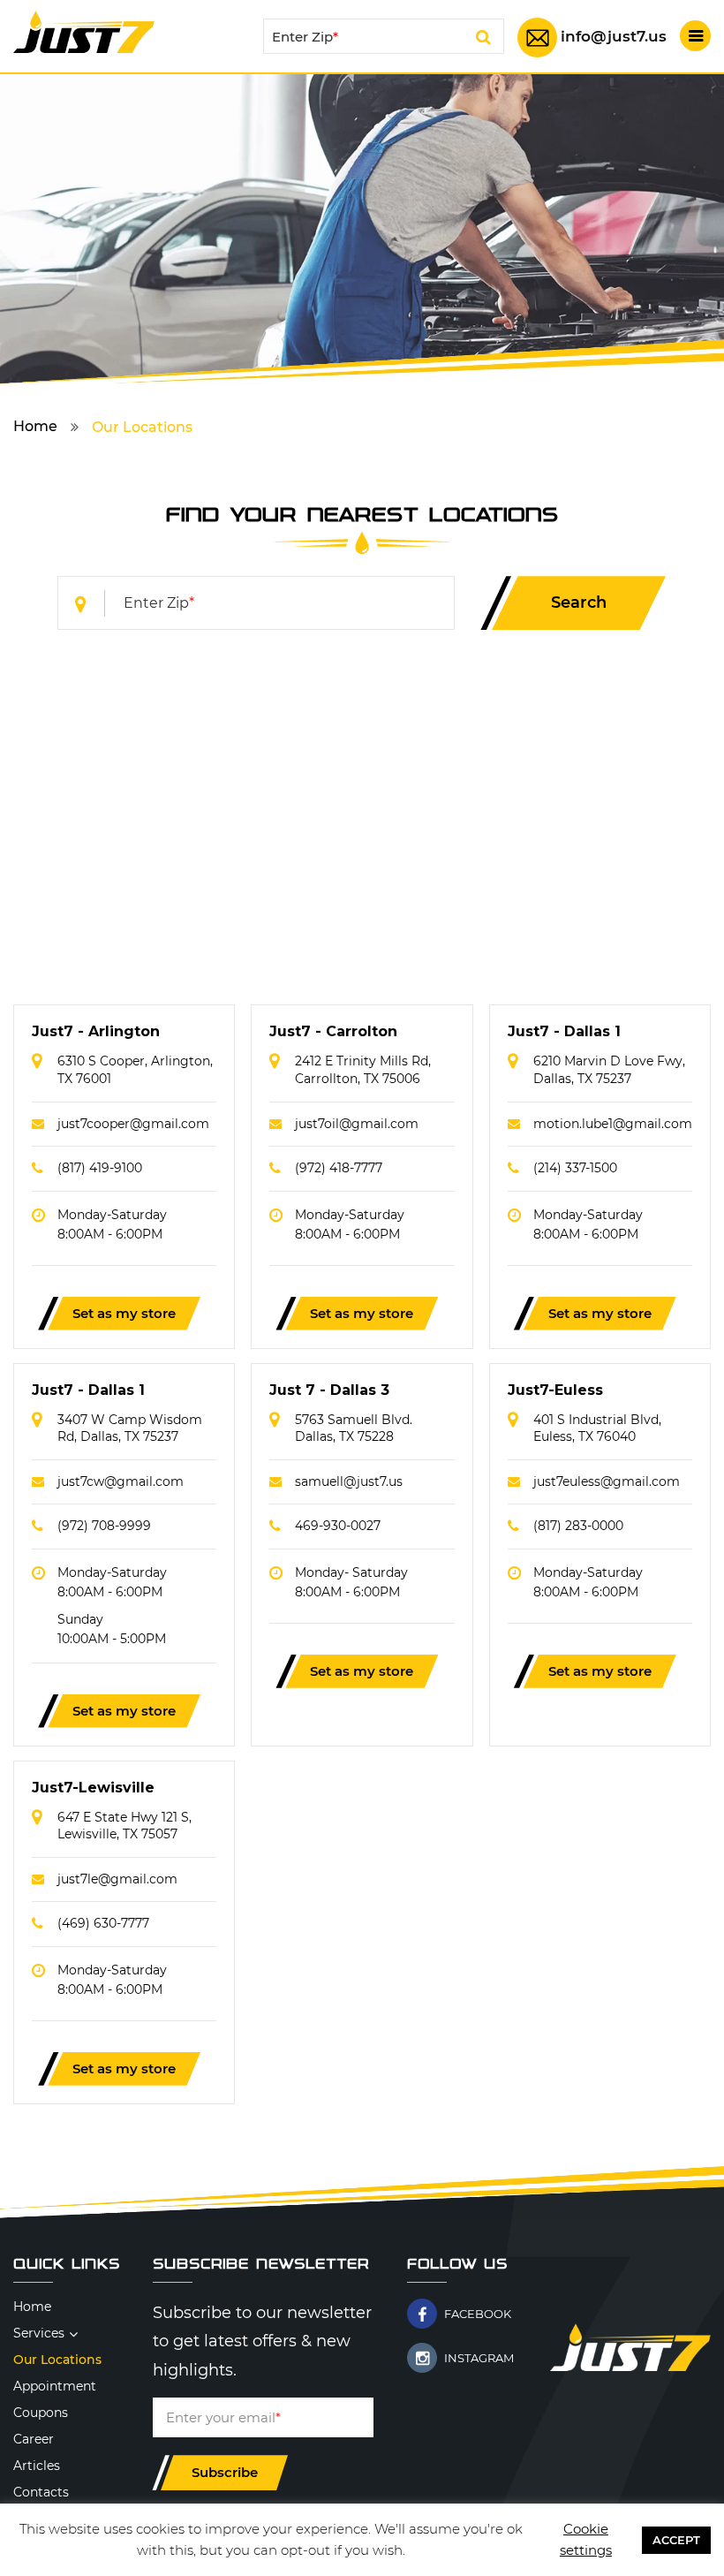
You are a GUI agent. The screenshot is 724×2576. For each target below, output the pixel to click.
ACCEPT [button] (676, 2540)
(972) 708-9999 (104, 1526)
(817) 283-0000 (578, 1526)
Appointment (55, 2386)
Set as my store (124, 1313)
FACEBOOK (478, 2314)
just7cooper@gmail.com (133, 1124)
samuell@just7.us (349, 1481)
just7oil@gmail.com (357, 1124)
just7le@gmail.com (117, 1879)
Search (483, 40)
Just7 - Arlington (96, 1031)
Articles (37, 2466)
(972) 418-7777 (339, 1168)
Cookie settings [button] (586, 2539)
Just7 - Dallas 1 (564, 1031)
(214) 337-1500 (575, 1168)
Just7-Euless (555, 1390)
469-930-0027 (338, 1526)
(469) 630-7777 (103, 1923)
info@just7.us (614, 36)
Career (34, 2439)
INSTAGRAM (479, 2358)
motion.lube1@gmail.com (613, 1124)
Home (35, 426)
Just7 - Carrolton (333, 1031)
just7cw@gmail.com (121, 1481)
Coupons (41, 2413)
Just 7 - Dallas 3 (329, 1390)
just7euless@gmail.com (607, 1481)
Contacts (41, 2492)
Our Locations (57, 2360)
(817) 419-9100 (100, 1168)
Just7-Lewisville (93, 1788)
